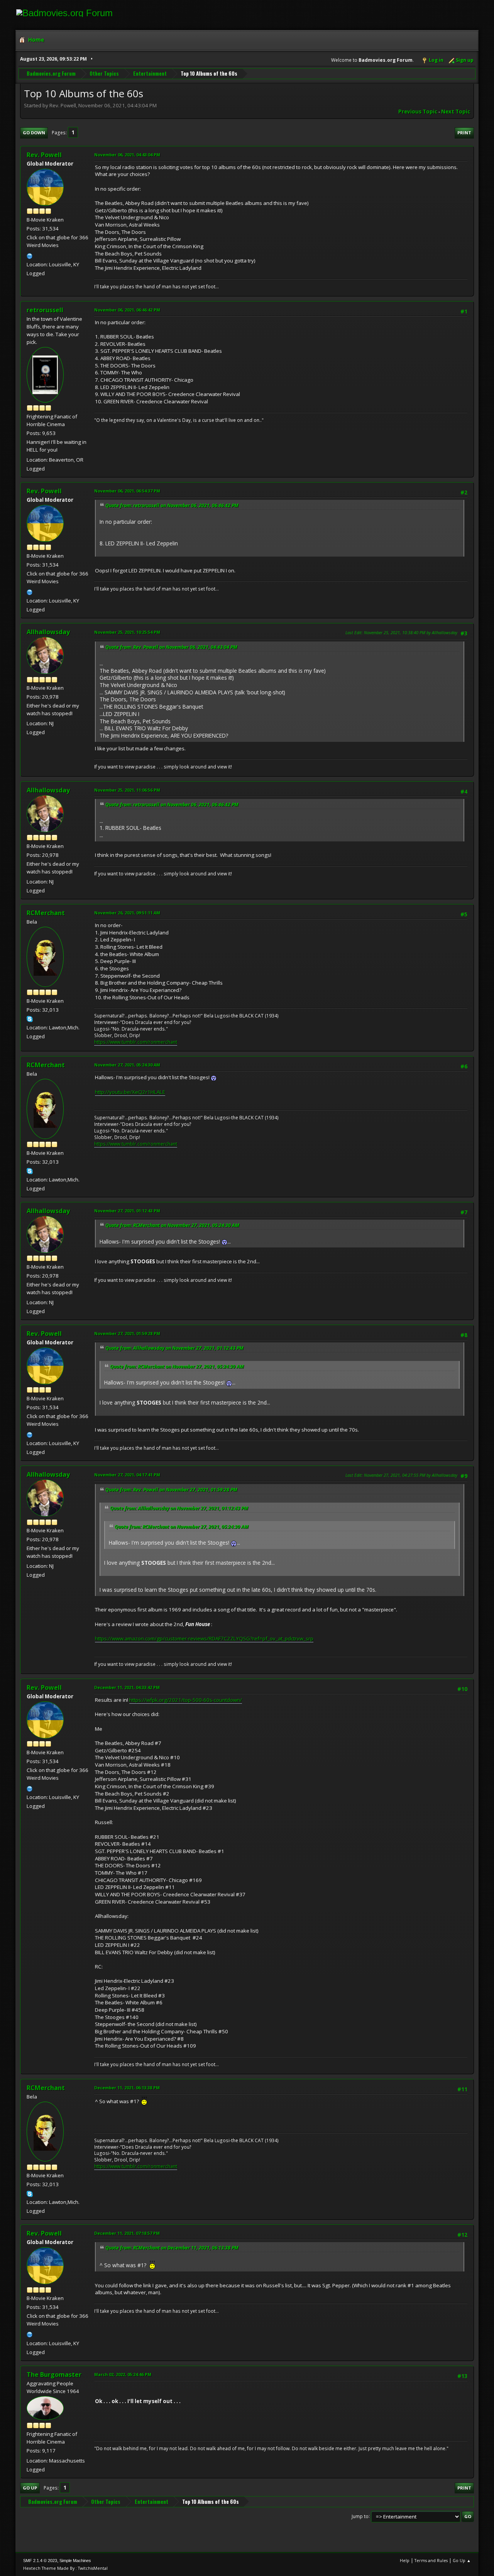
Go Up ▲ (462, 2560)
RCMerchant (46, 913)
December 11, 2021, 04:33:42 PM (127, 1687)
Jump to (360, 2516)
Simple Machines (75, 2561)
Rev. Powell (44, 155)
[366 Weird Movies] (30, 255)
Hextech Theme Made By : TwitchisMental (65, 2568)
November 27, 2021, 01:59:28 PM (127, 1333)
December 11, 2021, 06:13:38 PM (127, 2088)
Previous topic (418, 112)
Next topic (456, 112)
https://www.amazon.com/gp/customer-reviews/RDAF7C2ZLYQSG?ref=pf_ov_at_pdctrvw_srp (204, 1638)
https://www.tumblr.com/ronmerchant (136, 1042)
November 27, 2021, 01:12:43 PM (127, 1211)
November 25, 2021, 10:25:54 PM (127, 632)
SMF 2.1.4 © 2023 (40, 2561)
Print (464, 133)
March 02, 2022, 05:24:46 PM (123, 2374)
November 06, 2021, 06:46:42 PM (127, 310)
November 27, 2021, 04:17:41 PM (127, 1475)
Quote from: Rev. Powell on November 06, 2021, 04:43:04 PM (171, 647)
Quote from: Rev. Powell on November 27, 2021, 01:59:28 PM (171, 1490)
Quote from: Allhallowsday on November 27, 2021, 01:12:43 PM (174, 1348)
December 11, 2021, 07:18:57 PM (127, 2233)
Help (405, 2560)
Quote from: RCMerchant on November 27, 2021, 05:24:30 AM (172, 1225)
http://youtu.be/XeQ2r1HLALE (130, 1092)
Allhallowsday (48, 632)
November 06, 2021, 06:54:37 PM (127, 491)
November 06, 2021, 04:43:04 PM (127, 155)
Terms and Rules (431, 2560)
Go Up (30, 2488)
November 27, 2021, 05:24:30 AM (127, 1065)
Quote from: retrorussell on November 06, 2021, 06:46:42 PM (172, 505)
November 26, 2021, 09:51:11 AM (127, 913)
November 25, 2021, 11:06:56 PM (127, 790)
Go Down (34, 133)
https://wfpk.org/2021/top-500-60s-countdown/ (186, 1700)
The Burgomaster (54, 2375)
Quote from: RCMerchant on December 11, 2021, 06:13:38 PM (172, 2248)
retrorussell (45, 310)
